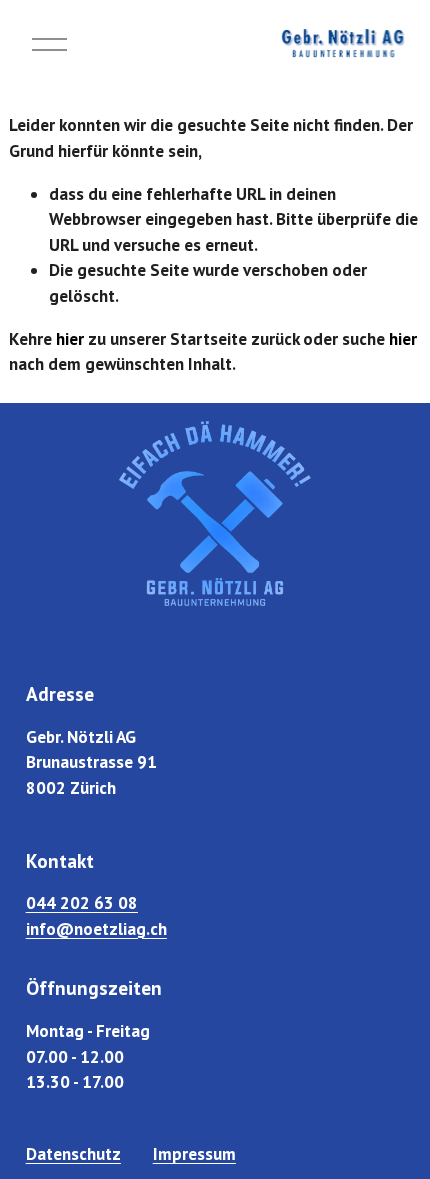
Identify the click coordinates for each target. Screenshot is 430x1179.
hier (70, 339)
